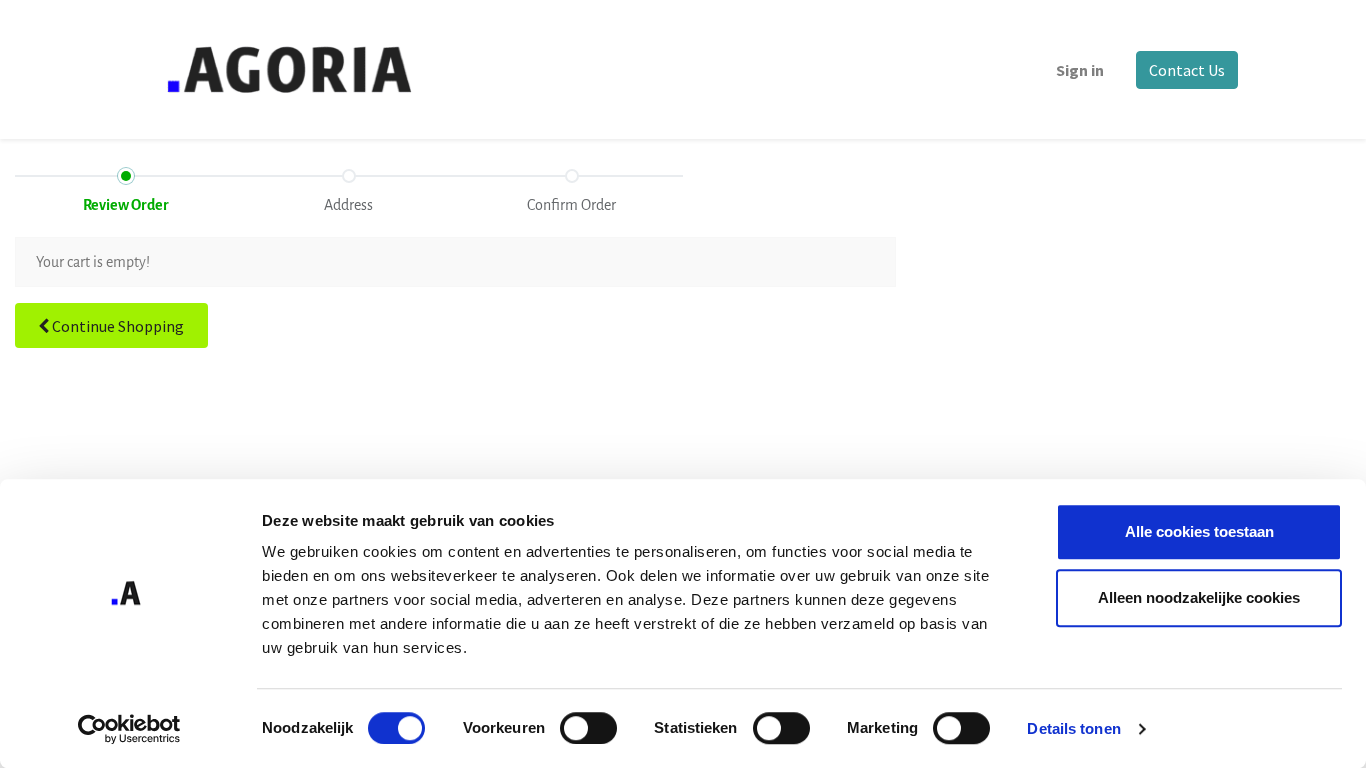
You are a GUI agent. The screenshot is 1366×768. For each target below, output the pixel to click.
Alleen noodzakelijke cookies (1199, 597)
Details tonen (1073, 728)
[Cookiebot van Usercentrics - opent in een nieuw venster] (129, 729)
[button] (111, 325)
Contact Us (1187, 70)
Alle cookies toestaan (1199, 531)
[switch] (588, 728)
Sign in (1080, 70)
